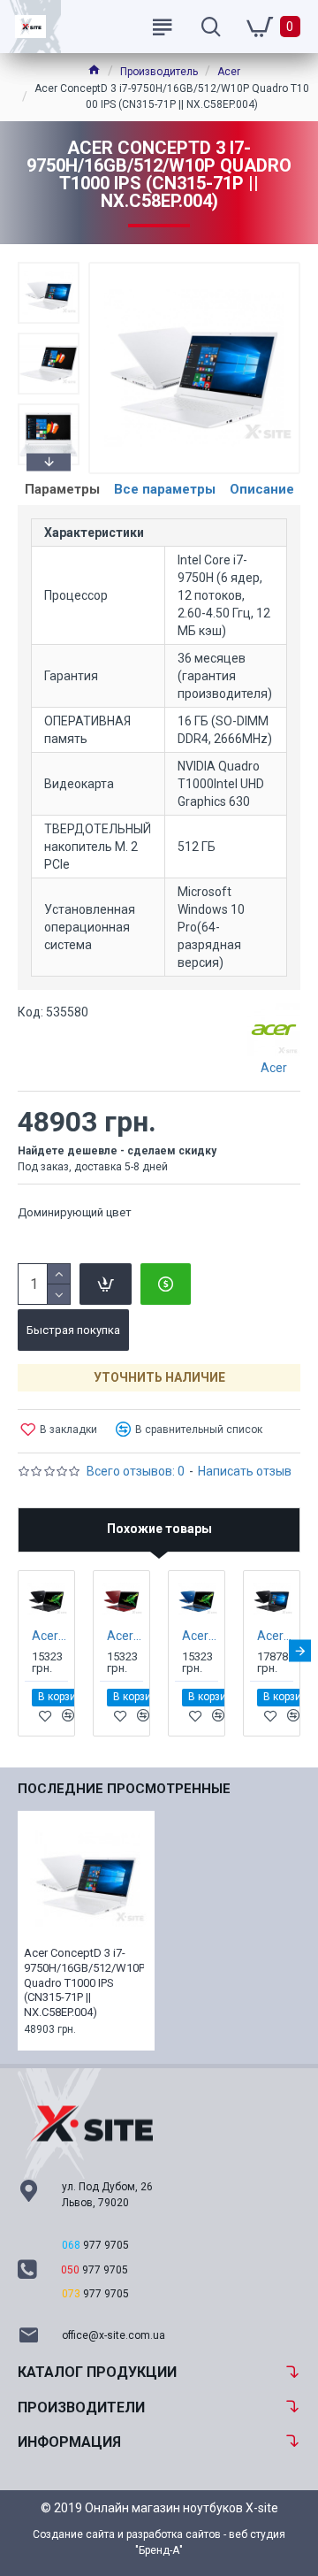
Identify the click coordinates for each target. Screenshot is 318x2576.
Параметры (62, 489)
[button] (49, 266)
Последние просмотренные (124, 1789)
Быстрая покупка (73, 1330)
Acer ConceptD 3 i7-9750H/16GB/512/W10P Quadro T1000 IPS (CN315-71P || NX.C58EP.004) (84, 1983)
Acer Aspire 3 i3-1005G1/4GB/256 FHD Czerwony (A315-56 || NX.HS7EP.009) (125, 1636)
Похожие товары (159, 1529)
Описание (262, 489)
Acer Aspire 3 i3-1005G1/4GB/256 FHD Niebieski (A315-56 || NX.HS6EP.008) (200, 1636)
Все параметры (165, 489)
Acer (229, 72)
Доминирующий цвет (75, 1212)
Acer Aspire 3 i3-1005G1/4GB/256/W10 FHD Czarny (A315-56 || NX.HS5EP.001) (275, 1636)
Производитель (159, 72)
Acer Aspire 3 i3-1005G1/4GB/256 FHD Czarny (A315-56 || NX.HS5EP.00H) (50, 1636)
